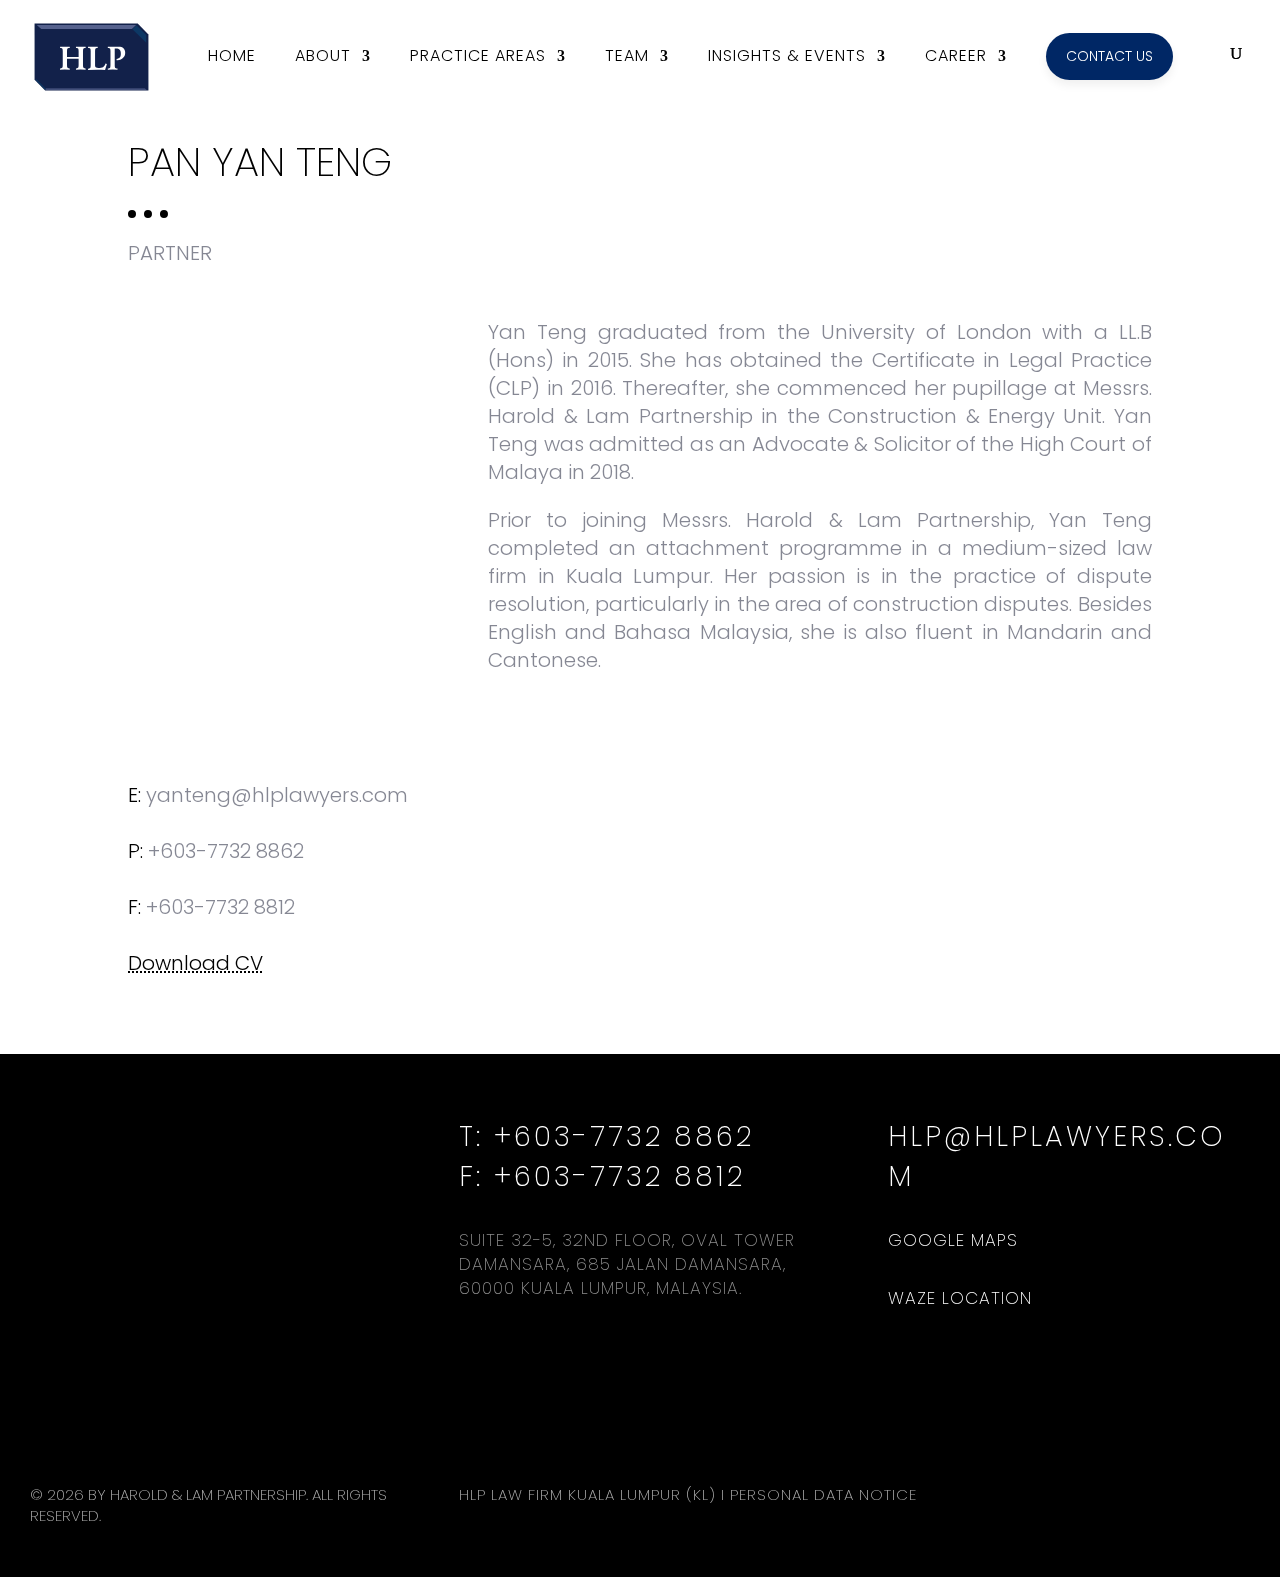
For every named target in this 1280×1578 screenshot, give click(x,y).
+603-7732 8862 (226, 851)
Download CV (195, 963)
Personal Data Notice (823, 1494)
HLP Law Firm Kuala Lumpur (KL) (587, 1494)
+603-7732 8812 (619, 1176)
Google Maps (953, 1240)
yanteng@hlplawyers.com (277, 795)
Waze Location (960, 1298)
